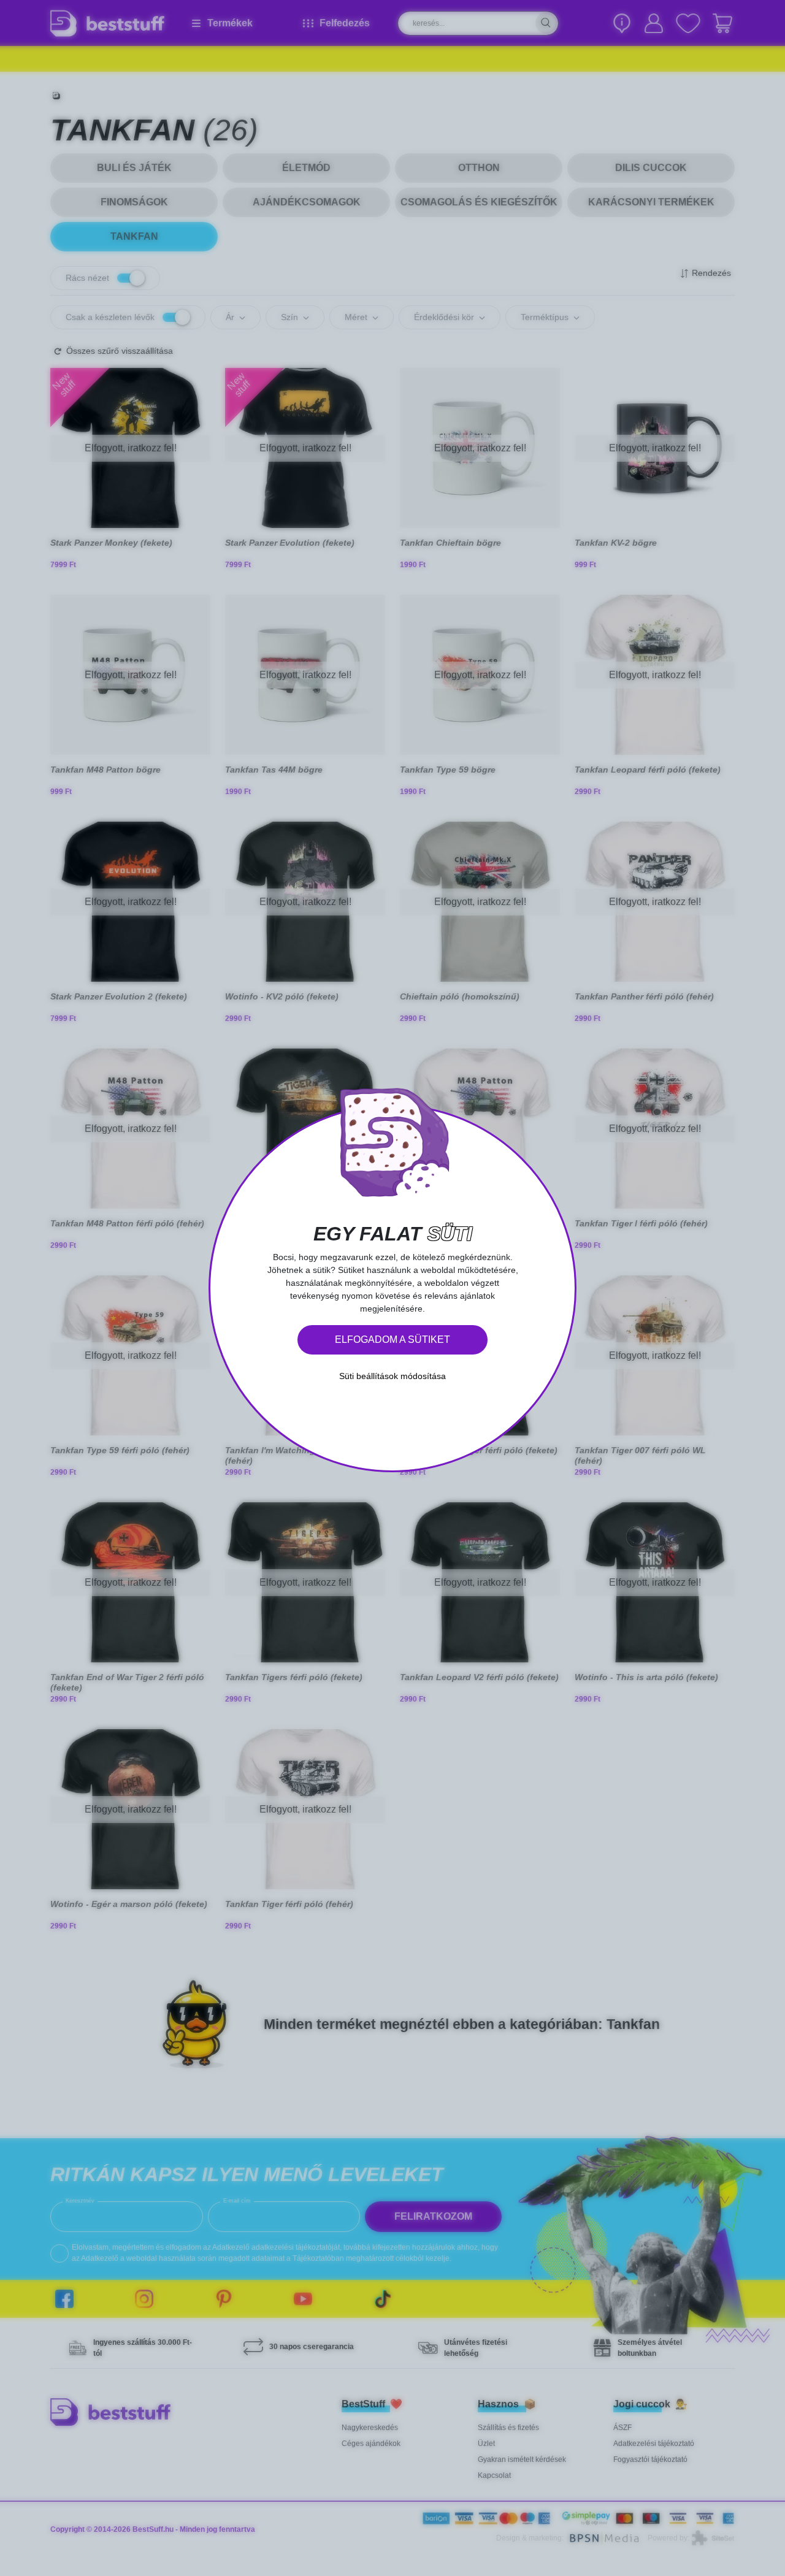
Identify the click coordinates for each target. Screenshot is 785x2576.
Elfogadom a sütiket (392, 1340)
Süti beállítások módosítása (392, 1376)
